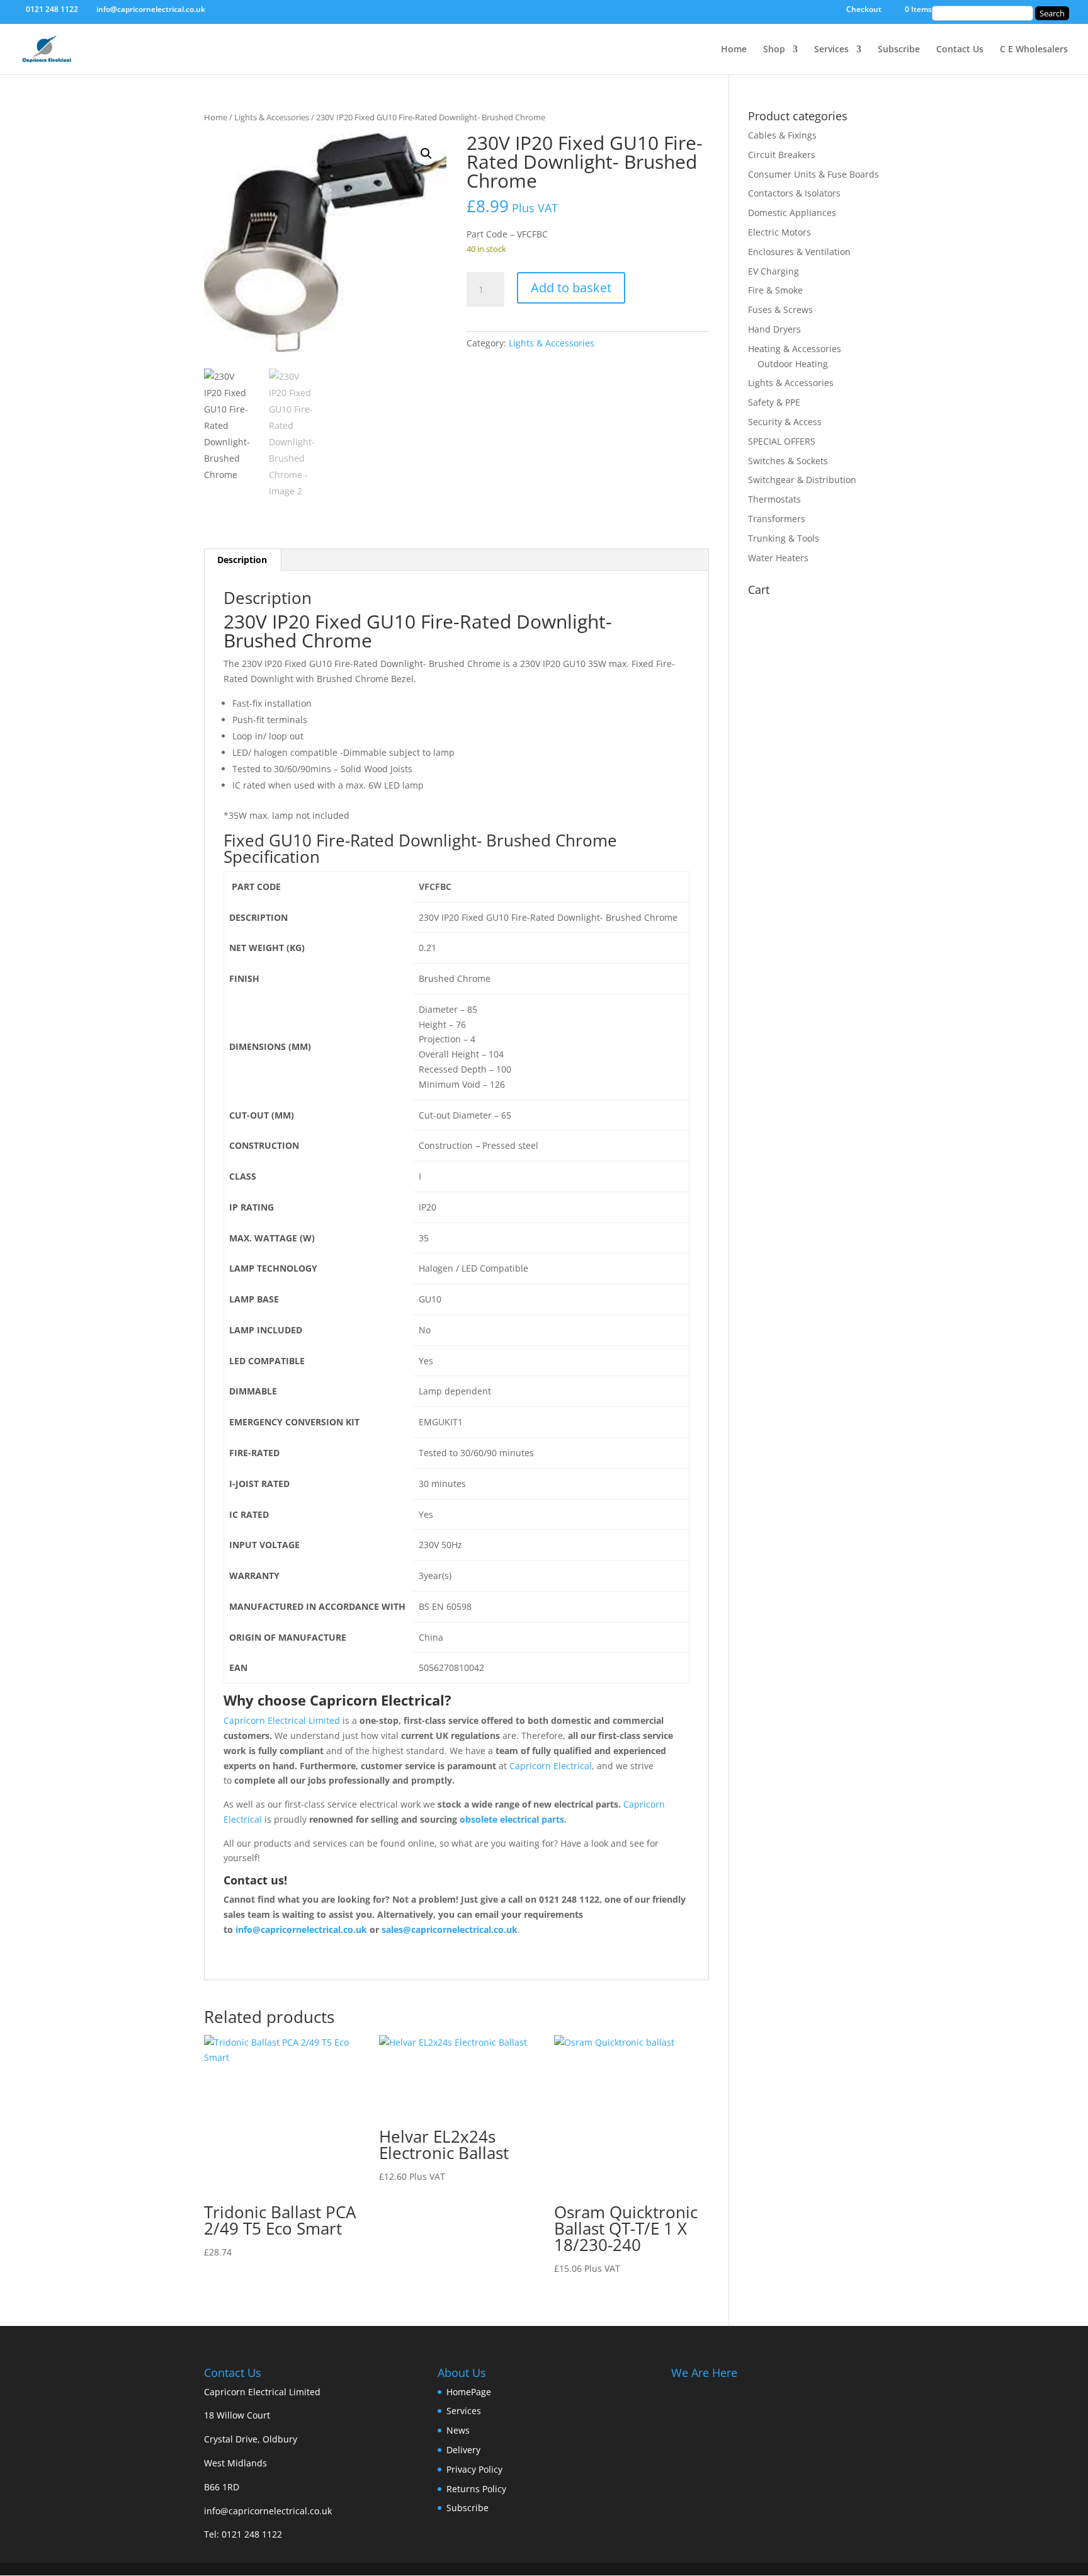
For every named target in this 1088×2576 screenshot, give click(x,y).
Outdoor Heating (793, 364)
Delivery (463, 2450)
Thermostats (774, 499)
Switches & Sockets (788, 461)
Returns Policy (476, 2489)
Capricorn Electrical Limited (282, 1720)
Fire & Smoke (775, 290)
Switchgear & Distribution (802, 480)
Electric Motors (779, 232)
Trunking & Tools (784, 538)
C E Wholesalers (1034, 50)
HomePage (469, 2392)
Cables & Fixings (782, 135)
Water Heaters (778, 558)
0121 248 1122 (252, 2534)
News (458, 2430)
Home (734, 50)
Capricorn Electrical (551, 1766)
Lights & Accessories (272, 117)
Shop (774, 50)
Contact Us (960, 50)
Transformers (777, 519)
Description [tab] (242, 560)
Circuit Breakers (782, 155)
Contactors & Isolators (794, 193)
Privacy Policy (474, 2469)
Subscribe (899, 50)
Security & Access (785, 422)
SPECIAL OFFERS (782, 441)
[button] (426, 154)
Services (831, 50)
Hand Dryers (774, 329)
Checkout (864, 10)
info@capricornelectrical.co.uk (268, 2511)
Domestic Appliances (792, 213)
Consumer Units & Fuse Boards (813, 174)
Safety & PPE (774, 402)
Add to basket (571, 288)
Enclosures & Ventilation (799, 252)
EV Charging (773, 271)
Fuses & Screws (780, 310)
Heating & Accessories (795, 349)
